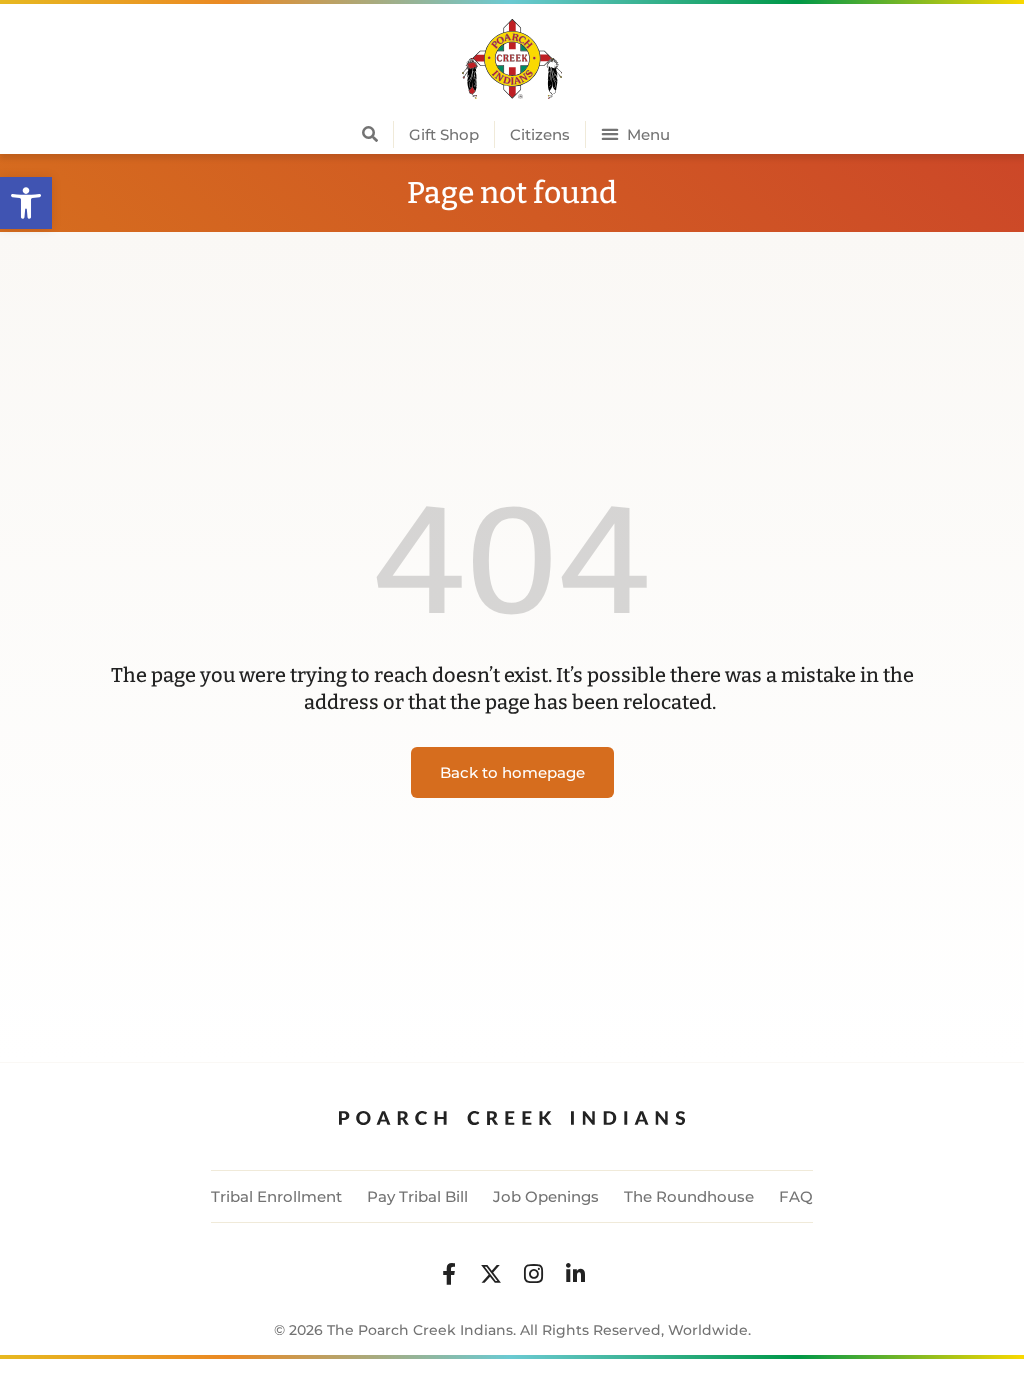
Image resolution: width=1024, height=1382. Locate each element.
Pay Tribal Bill (417, 1196)
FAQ (796, 1196)
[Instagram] (533, 1274)
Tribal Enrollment (276, 1196)
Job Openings (546, 1196)
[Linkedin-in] (575, 1274)
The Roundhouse (689, 1196)
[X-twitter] (491, 1274)
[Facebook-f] (449, 1274)
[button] (26, 203)
